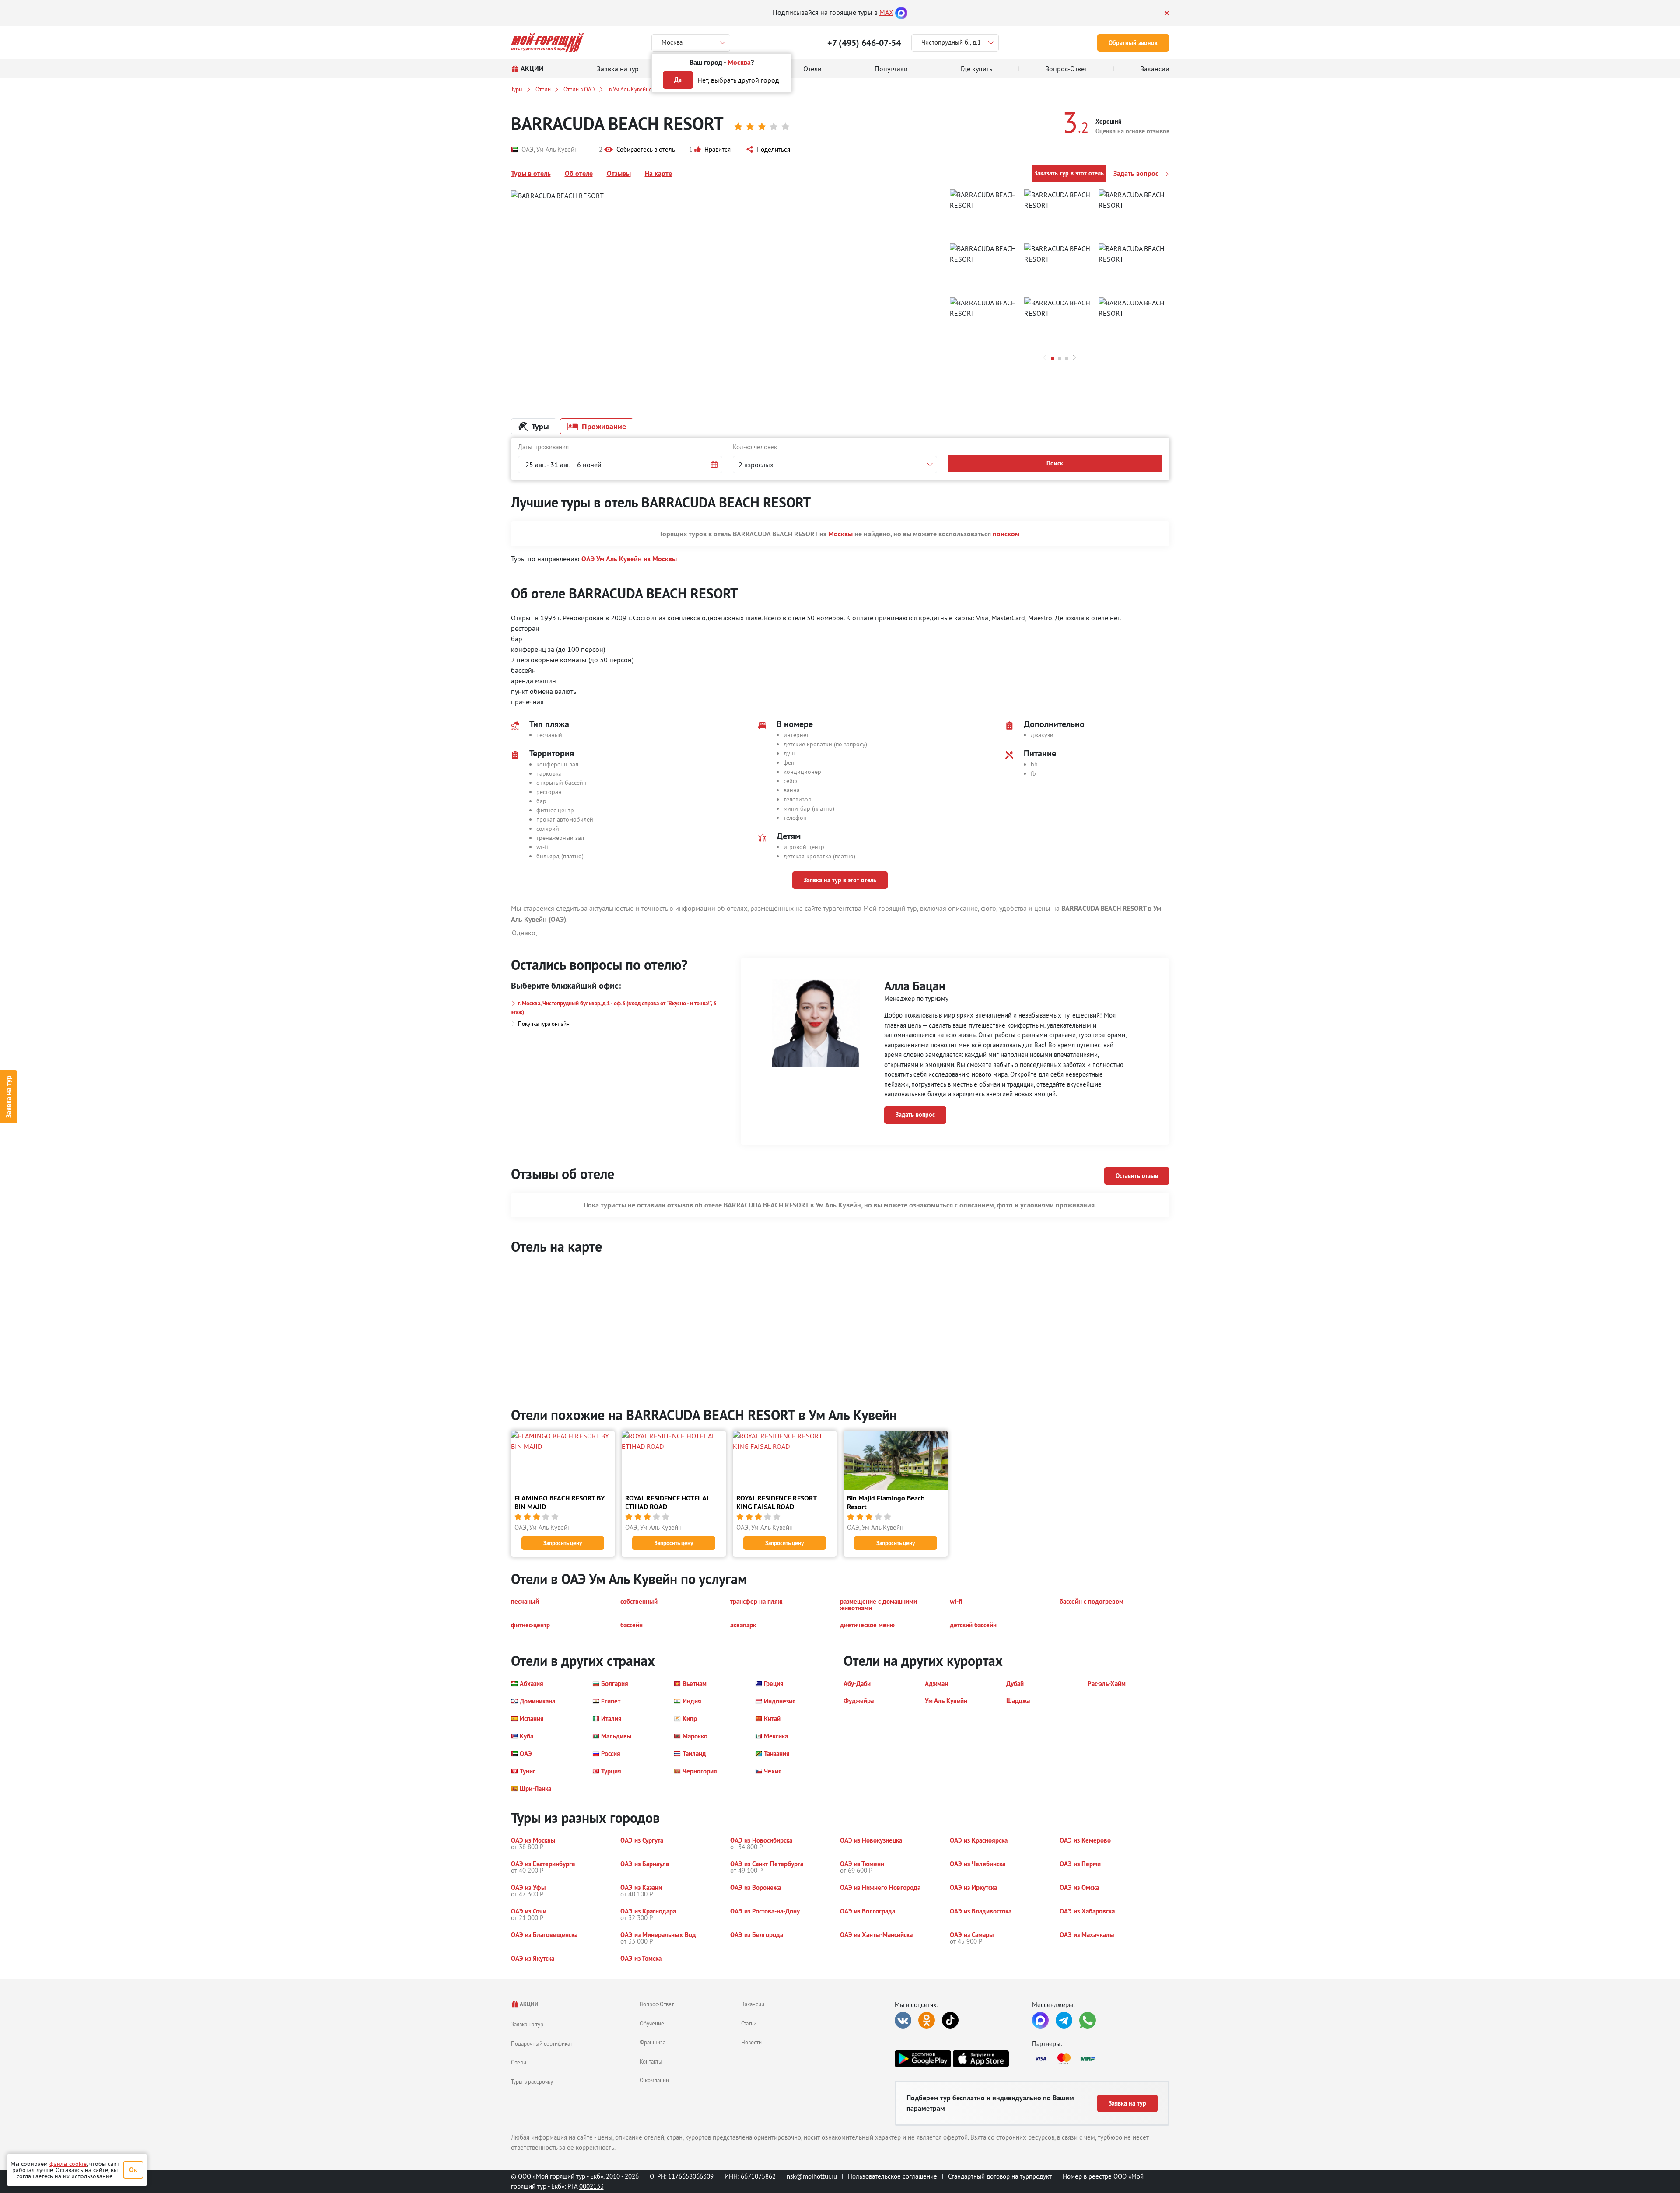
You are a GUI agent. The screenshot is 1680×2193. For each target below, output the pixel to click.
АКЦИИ (529, 2004)
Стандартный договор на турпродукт (1000, 2176)
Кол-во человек (755, 447)
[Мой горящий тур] (548, 43)
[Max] (901, 12)
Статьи (749, 2023)
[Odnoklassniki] (927, 2020)
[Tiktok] (950, 2020)
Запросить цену (563, 1543)
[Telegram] (1064, 2020)
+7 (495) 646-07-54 (864, 43)
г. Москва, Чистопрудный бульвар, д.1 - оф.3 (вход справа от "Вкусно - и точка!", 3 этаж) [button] (614, 1008)
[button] (637, 150)
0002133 (591, 2186)
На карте (658, 173)
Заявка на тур (9, 1096)
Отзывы (619, 173)
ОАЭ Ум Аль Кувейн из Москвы (629, 559)
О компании (654, 2080)
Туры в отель (531, 173)
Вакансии (753, 2004)
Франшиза (653, 2042)
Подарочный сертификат (542, 2043)
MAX (886, 12)
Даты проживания (543, 447)
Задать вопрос (1137, 173)
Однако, (525, 933)
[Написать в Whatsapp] (1088, 2020)
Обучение (652, 2023)
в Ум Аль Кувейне (630, 89)
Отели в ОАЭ (579, 89)
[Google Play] (923, 2059)
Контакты (651, 2061)
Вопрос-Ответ (657, 2004)
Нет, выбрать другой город (738, 80)
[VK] (903, 2020)
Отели (543, 89)
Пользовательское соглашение (892, 2176)
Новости (751, 2042)
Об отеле (579, 173)
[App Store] (981, 2059)
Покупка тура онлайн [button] (544, 1024)
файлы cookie (68, 2164)
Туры (517, 89)
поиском (1006, 534)
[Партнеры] (1101, 2059)
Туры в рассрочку (532, 2081)
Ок (133, 2170)
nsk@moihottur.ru (812, 2176)
